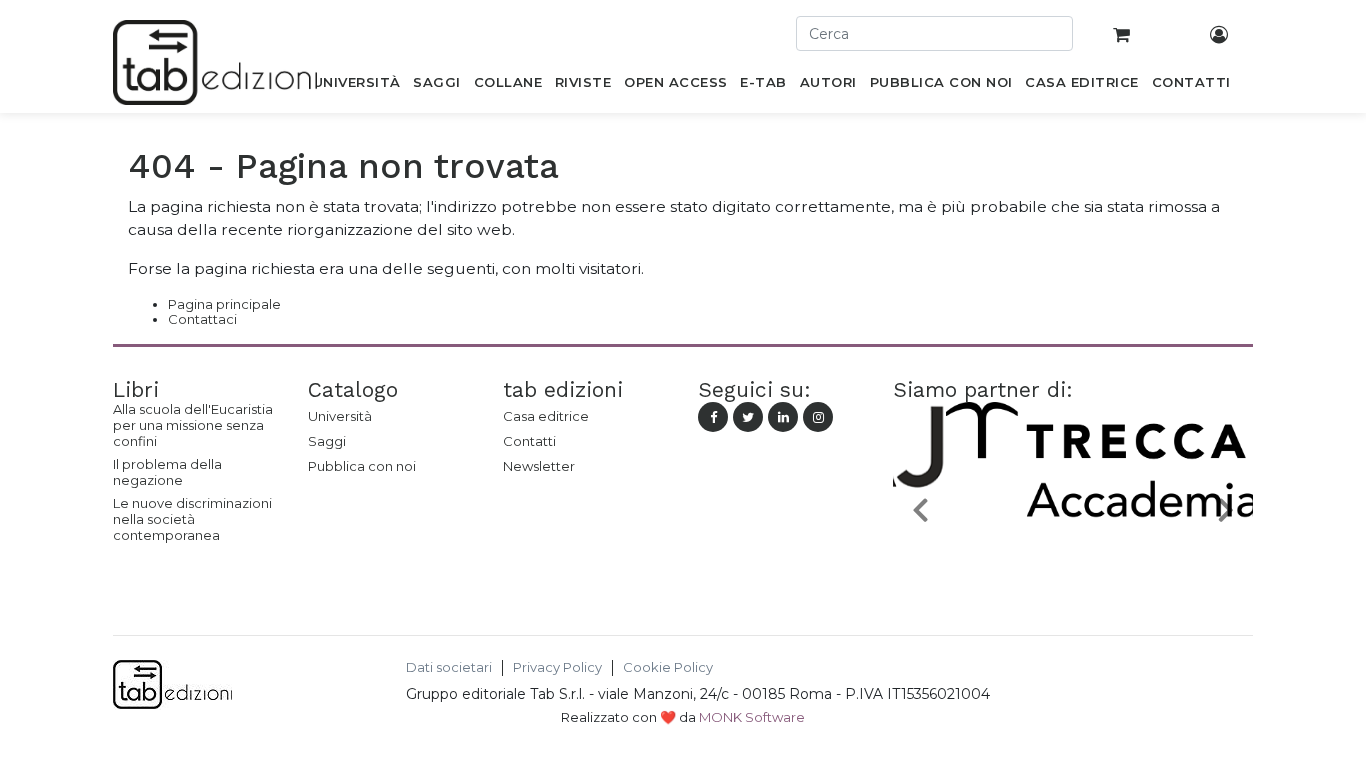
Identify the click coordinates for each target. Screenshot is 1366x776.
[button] (920, 508)
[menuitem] (356, 86)
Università (340, 416)
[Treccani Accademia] (1079, 556)
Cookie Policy (668, 667)
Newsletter (539, 466)
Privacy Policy (557, 667)
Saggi (327, 441)
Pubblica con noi (362, 466)
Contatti (529, 441)
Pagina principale (224, 304)
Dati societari (449, 667)
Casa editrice (546, 416)
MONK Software (752, 717)
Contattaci (202, 319)
